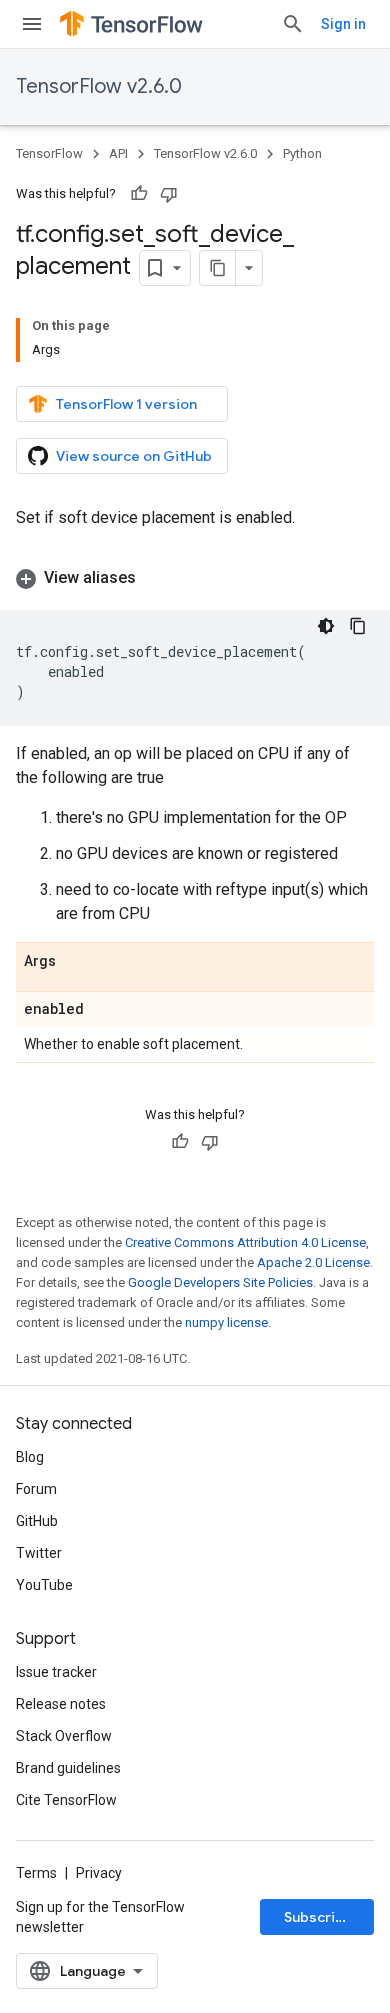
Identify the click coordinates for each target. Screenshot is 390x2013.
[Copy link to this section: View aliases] (156, 578)
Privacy (99, 1873)
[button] (195, 578)
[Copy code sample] (358, 626)
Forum (36, 1489)
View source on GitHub (134, 456)
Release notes (61, 1704)
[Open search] (293, 24)
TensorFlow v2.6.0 (99, 86)
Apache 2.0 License (313, 1262)
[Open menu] (32, 24)
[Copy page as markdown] (218, 268)
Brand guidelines (68, 1768)
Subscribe (318, 1917)
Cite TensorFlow (66, 1800)
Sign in (343, 24)
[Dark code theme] (326, 626)
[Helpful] (139, 194)
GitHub (37, 1521)
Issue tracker (56, 1672)
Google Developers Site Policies (220, 1282)
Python (302, 153)
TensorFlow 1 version (126, 404)
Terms (36, 1873)
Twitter (39, 1553)
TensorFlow (49, 153)
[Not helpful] (169, 194)
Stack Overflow (64, 1736)
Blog (30, 1457)
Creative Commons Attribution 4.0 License (245, 1242)
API (118, 153)
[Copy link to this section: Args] (76, 962)
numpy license (226, 1322)
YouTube (44, 1585)
